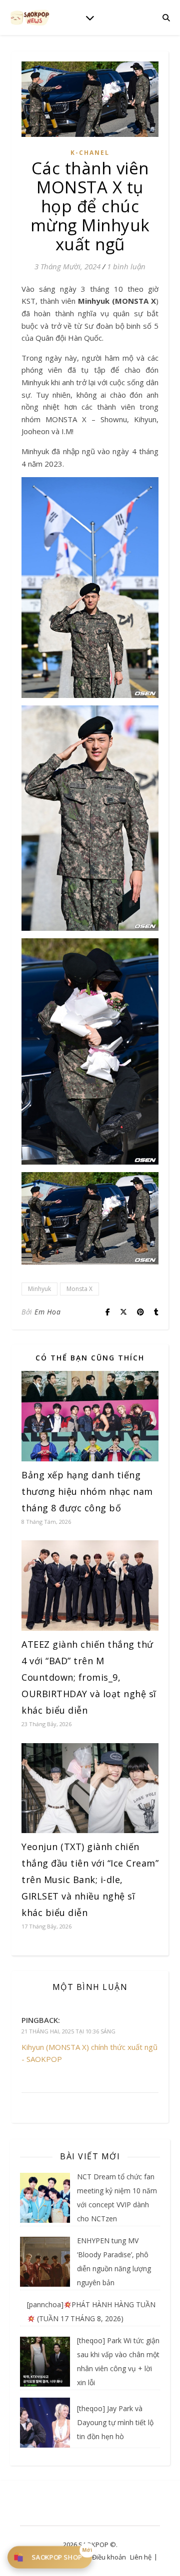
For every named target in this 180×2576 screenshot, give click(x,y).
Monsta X (79, 1289)
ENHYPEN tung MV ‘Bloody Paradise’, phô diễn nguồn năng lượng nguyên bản (114, 2261)
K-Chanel (90, 153)
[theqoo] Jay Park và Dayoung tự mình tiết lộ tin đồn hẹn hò (115, 2422)
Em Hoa (47, 1312)
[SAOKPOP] (30, 17)
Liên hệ (141, 2557)
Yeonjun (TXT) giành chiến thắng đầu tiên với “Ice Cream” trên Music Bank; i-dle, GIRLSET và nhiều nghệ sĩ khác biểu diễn (90, 1880)
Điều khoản (109, 2557)
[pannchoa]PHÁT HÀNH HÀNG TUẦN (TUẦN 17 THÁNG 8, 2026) (91, 2311)
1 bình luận (126, 266)
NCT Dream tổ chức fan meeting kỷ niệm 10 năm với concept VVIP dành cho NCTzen (117, 2198)
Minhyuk (39, 1289)
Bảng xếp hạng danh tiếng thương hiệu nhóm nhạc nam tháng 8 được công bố (87, 1491)
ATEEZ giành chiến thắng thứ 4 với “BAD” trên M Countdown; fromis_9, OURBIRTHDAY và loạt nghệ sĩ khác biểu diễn (89, 1677)
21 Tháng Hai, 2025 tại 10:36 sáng (68, 2031)
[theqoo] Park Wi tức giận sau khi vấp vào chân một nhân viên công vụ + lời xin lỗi (118, 2361)
